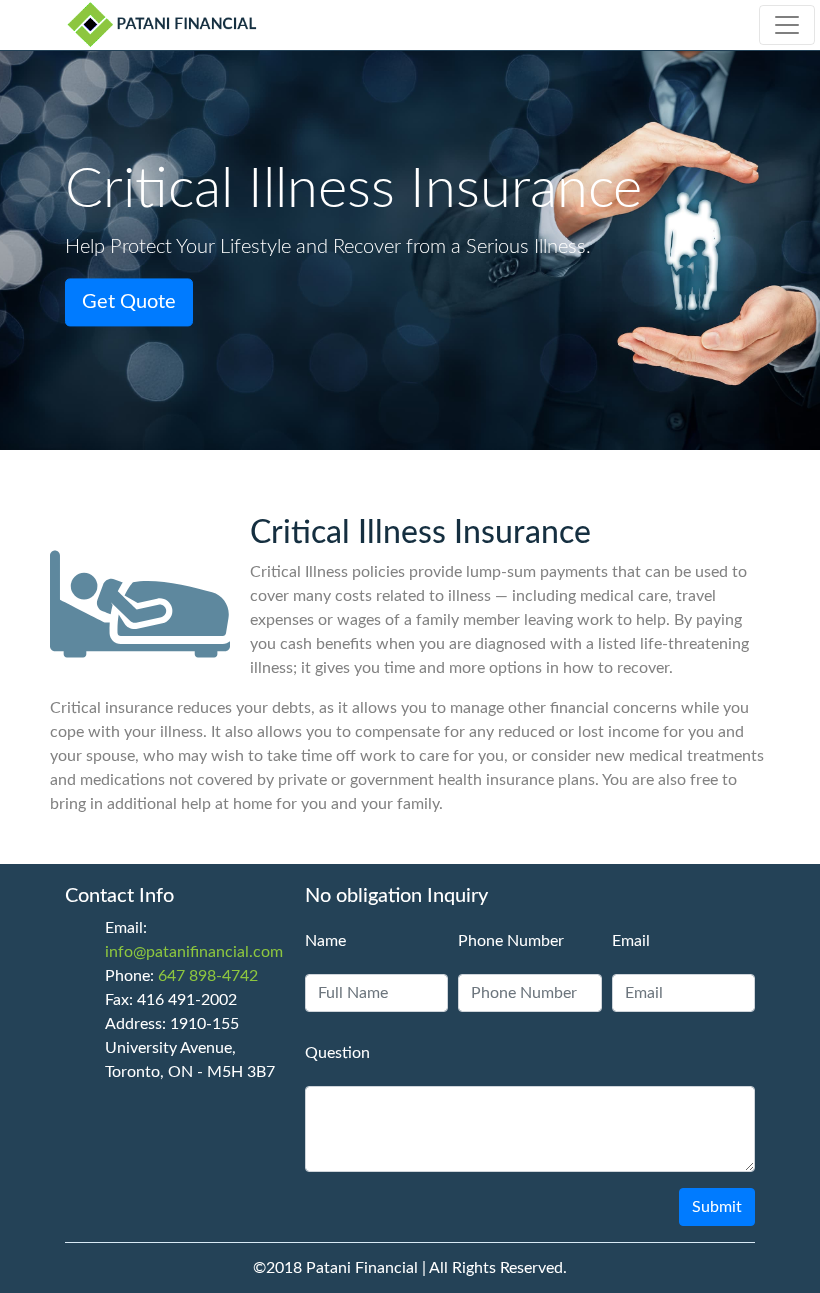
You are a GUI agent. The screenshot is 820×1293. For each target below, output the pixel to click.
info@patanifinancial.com (194, 952)
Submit (717, 1207)
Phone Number (511, 941)
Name (325, 941)
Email (631, 941)
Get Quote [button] (129, 303)
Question (337, 1053)
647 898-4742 (208, 976)
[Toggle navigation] (787, 25)
